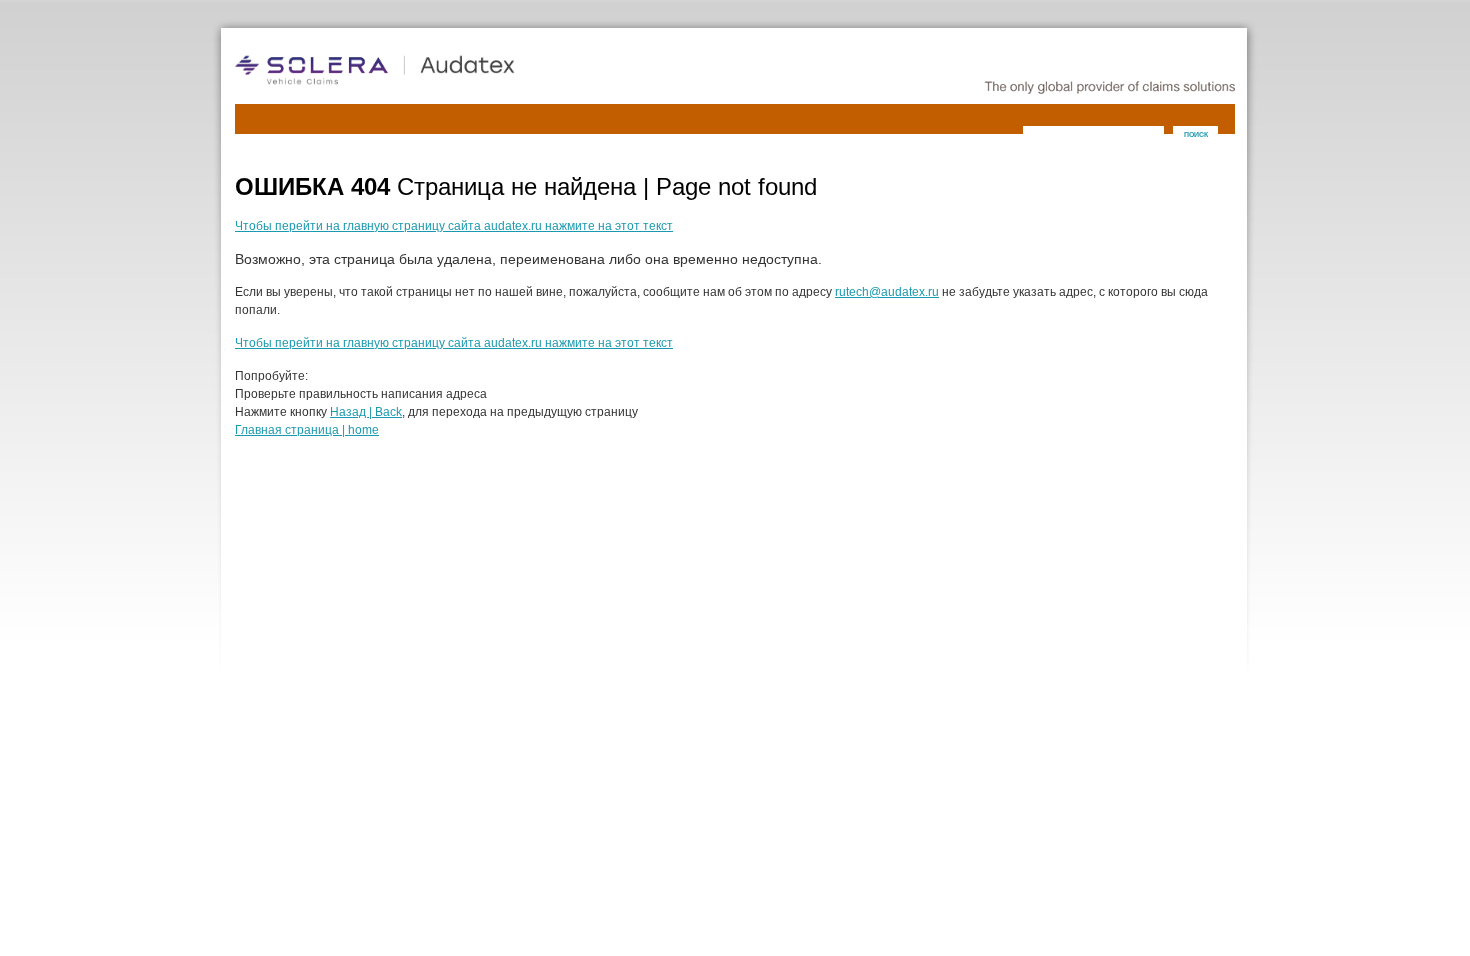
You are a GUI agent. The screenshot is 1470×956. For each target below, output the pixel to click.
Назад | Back (366, 412)
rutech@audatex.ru (887, 292)
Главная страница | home (307, 430)
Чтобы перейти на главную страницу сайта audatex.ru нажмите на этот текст (454, 226)
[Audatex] (435, 70)
